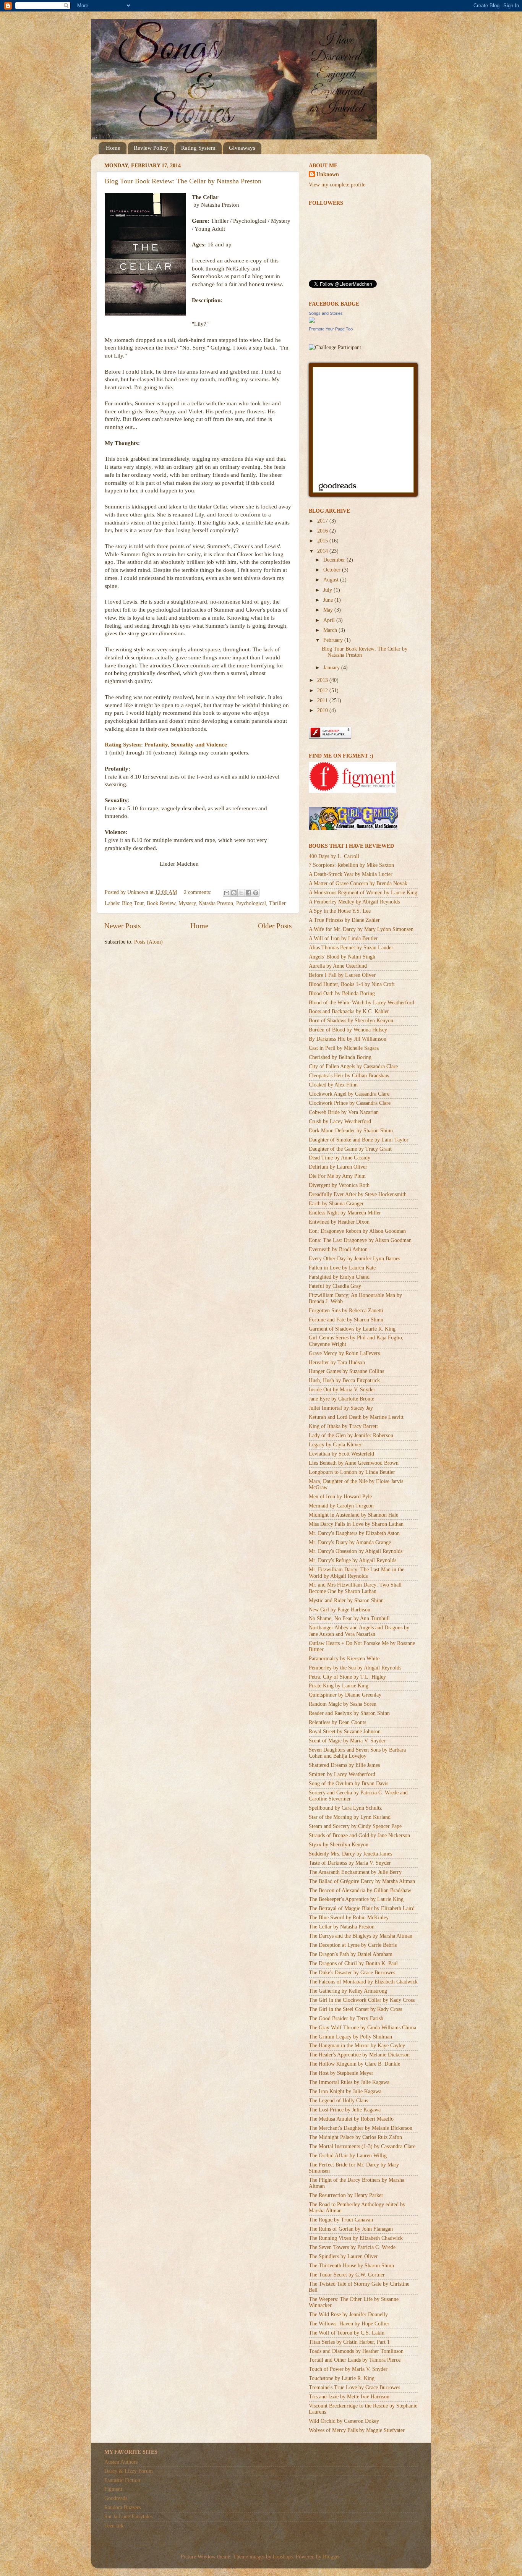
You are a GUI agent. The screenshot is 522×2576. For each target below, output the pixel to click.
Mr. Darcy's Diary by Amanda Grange (350, 1542)
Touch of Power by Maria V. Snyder (348, 2369)
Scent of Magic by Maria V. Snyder (347, 1741)
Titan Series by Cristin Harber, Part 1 (349, 2342)
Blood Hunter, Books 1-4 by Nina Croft (352, 984)
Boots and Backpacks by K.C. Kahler (349, 1011)
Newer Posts (122, 926)
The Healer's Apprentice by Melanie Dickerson (359, 2055)
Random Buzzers (122, 2507)
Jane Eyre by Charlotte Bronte (341, 1399)
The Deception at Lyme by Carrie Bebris (353, 1945)
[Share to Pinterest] (256, 893)
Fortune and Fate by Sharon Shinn (346, 1320)
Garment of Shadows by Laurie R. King (352, 1329)
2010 (323, 710)
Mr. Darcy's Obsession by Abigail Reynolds (356, 1551)
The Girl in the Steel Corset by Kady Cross (355, 2009)
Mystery (187, 903)
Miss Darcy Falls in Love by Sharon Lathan (356, 1524)
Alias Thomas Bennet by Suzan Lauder (351, 948)
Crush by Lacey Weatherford (340, 1121)
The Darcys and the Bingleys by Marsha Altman (361, 1936)
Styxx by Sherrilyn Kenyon (339, 1845)
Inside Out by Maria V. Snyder (342, 1390)
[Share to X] (241, 893)
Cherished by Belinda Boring (340, 1057)
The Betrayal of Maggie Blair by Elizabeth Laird (362, 1908)
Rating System (198, 148)
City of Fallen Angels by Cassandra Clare (353, 1066)
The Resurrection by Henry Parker (346, 2195)
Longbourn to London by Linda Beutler (352, 1472)
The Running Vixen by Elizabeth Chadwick (356, 2238)
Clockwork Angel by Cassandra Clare (349, 1094)
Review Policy (151, 148)
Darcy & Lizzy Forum (129, 2471)
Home (113, 148)
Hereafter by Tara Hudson (337, 1362)
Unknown (328, 174)
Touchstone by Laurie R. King (342, 2378)
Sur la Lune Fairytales (128, 2517)
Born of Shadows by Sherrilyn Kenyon (351, 1021)
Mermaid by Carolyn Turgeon (341, 1506)
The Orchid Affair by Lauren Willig (348, 2156)
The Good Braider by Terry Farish (346, 2018)
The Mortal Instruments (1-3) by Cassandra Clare (362, 2146)
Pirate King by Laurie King (339, 1686)
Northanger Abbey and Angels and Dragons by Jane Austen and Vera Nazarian (359, 1631)
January (332, 668)
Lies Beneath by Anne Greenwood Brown (354, 1463)
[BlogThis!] (234, 893)
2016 (323, 531)
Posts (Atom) (148, 942)
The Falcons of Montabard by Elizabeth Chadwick (363, 1982)
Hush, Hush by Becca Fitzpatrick (344, 1380)
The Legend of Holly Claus (338, 2101)
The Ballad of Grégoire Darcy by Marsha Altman (362, 1881)
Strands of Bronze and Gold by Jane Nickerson (359, 1835)
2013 (323, 680)
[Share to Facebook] (248, 893)
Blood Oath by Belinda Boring (342, 993)
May (329, 610)
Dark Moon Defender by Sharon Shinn (351, 1131)
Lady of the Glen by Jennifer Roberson (351, 1435)
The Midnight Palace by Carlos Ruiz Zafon (355, 2137)
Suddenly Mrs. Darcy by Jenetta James (350, 1854)
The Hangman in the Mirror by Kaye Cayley (357, 2046)
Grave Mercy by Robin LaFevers (344, 1353)
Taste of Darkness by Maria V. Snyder (350, 1863)
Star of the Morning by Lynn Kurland (350, 1817)
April (330, 620)
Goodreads (116, 2498)
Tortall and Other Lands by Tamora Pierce (355, 2360)
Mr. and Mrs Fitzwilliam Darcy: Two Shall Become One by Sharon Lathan (355, 1588)
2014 (323, 551)
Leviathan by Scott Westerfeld (341, 1454)
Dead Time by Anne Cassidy (340, 1158)
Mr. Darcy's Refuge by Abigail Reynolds (353, 1560)
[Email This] (227, 893)
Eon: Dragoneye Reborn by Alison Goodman (357, 1231)
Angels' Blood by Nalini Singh (342, 957)
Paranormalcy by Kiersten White (344, 1659)
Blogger (331, 2557)
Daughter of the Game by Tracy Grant (350, 1149)
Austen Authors (121, 2462)
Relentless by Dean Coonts (337, 1722)
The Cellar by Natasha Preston (342, 1927)
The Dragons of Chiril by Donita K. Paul (353, 1963)
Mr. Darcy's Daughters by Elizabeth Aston (354, 1533)
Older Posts (275, 926)
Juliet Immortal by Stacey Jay (341, 1408)
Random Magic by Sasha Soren (343, 1704)
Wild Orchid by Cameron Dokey (344, 2421)
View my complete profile (337, 185)
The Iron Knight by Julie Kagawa (345, 2091)
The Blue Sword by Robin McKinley (349, 1918)
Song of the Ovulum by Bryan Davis (349, 1783)
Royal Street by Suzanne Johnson (345, 1732)
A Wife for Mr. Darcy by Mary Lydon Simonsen (361, 929)
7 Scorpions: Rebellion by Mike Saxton (351, 865)
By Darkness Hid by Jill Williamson (348, 1039)
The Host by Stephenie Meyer (341, 2073)
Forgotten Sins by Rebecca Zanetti (346, 1311)
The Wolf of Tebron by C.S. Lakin (347, 2333)
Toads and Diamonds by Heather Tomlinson (356, 2351)
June (329, 600)
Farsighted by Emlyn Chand (339, 1277)
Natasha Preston (216, 903)
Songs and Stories (326, 313)
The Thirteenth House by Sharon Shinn (351, 2266)
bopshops (283, 2557)
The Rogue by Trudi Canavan (341, 2220)
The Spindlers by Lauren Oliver (343, 2256)
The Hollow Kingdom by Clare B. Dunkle (354, 2064)
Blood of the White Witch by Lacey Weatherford (362, 1003)
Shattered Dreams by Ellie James (344, 1765)
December (335, 560)
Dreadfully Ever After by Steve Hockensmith (358, 1194)
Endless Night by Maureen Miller (345, 1213)
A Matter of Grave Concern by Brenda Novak (358, 883)
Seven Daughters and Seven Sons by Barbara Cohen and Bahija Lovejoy (357, 1753)
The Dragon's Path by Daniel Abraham (351, 1954)
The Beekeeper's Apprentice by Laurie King (356, 1899)
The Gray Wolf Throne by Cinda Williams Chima (362, 2028)
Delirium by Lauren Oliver (338, 1167)
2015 (323, 541)
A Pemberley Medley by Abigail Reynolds (354, 902)
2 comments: (198, 892)
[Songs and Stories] (312, 321)
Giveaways (242, 148)
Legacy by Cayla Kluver (335, 1445)
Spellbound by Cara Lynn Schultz (345, 1808)
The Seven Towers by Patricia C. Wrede (352, 2247)
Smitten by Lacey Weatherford (342, 1774)
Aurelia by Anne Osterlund (338, 966)
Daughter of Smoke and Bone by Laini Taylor (359, 1140)
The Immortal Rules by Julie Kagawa (349, 2082)
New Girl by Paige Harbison (340, 1610)
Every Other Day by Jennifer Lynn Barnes (354, 1259)
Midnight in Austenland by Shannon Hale (353, 1515)
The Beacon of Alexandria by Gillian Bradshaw (360, 1890)
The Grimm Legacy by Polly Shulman (350, 2037)
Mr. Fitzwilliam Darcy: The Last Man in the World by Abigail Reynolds (357, 1573)
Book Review (161, 903)
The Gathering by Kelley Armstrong (348, 1991)
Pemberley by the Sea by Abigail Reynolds (355, 1668)
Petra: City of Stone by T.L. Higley (347, 1677)
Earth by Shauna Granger (336, 1204)
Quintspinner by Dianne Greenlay (345, 1695)
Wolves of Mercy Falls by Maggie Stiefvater (357, 2430)
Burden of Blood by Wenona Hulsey (348, 1030)
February (334, 640)
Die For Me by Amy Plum (337, 1176)
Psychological (251, 903)
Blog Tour (133, 903)
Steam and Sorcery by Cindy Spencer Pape (355, 1826)
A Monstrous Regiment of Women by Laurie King (363, 893)
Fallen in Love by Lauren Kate (342, 1268)
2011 (323, 700)
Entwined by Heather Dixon (339, 1222)
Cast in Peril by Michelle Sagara (344, 1048)
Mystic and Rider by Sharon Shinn (346, 1600)
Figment (113, 2489)
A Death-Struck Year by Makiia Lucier (351, 874)
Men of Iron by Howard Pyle (340, 1497)
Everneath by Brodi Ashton (338, 1249)
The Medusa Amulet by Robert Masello (351, 2119)
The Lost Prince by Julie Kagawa (345, 2110)
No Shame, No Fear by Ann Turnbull (349, 1618)
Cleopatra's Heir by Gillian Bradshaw (349, 1076)
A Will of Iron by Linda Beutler (343, 938)
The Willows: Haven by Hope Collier (349, 2324)
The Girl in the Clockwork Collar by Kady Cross (362, 2000)
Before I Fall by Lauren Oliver (342, 975)
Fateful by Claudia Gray (335, 1286)
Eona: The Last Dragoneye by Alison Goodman (360, 1240)
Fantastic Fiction (122, 2480)
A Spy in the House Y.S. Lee (340, 911)
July (328, 590)
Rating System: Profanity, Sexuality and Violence (166, 745)
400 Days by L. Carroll (334, 856)
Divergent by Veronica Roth (339, 1185)
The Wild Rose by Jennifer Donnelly (348, 2315)
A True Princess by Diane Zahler (344, 920)
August (332, 580)
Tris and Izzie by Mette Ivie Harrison (349, 2397)
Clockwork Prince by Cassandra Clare (350, 1103)
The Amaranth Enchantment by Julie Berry (355, 1872)
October (333, 570)
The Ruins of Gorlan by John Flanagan (351, 2229)
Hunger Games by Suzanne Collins (346, 1371)
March (331, 630)
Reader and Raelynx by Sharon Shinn (349, 1713)
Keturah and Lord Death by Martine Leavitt (356, 1417)
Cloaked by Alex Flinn (333, 1085)
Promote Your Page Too (331, 329)
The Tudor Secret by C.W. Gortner (347, 2275)
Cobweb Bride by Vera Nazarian (344, 1112)
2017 (323, 521)
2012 (323, 691)
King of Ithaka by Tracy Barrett (343, 1426)
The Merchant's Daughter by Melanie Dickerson (361, 2128)
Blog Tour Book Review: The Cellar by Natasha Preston (183, 181)
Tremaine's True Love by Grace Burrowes (354, 2387)
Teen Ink (114, 2526)
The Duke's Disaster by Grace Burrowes (352, 1973)
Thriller (277, 903)
